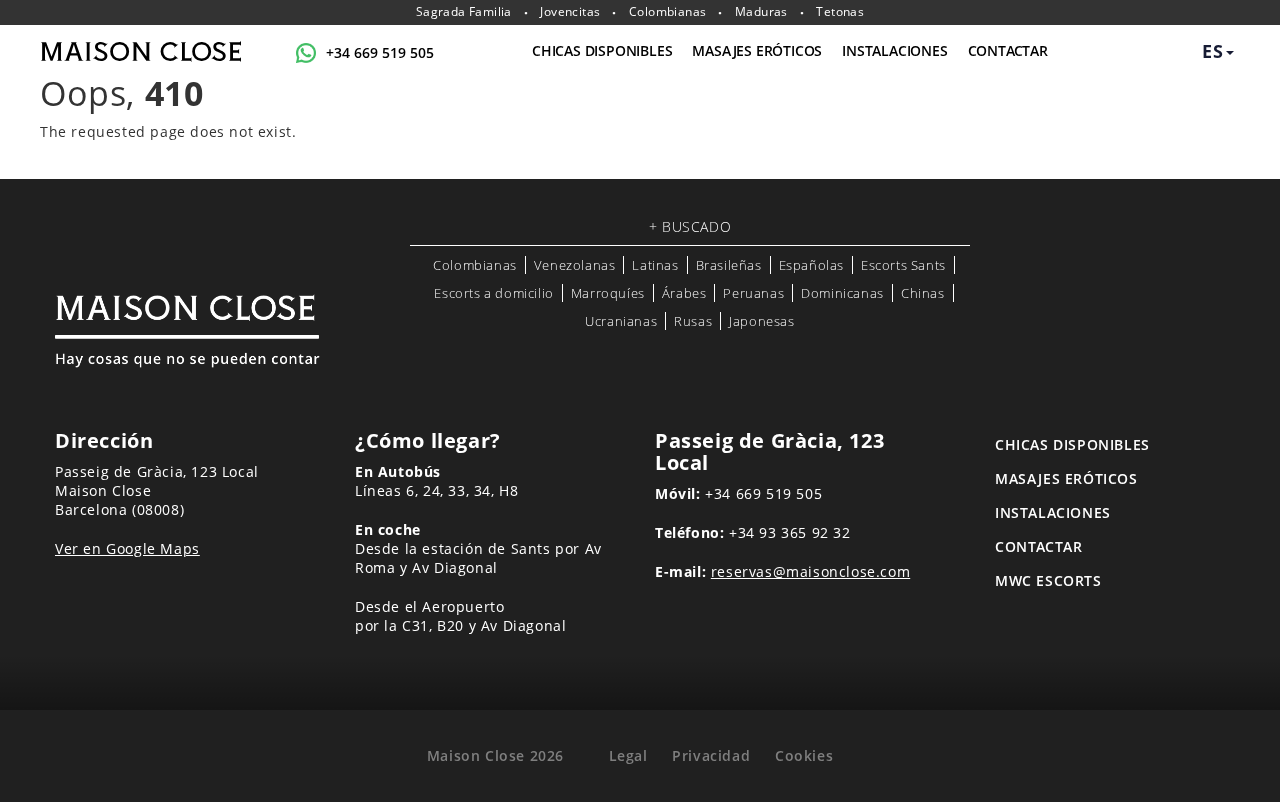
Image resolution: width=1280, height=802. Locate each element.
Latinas (655, 265)
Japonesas (761, 321)
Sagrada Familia (464, 12)
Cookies (804, 755)
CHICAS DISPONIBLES (602, 50)
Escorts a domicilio (493, 293)
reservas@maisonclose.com (810, 571)
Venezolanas (575, 265)
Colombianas (667, 12)
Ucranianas (621, 321)
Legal (628, 755)
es (1213, 51)
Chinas (923, 293)
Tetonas (840, 12)
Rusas (693, 321)
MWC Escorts (1048, 580)
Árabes (684, 293)
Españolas (811, 265)
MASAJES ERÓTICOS (757, 50)
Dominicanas (842, 293)
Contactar (1008, 50)
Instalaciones (894, 50)
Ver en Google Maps (127, 548)
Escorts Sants (903, 265)
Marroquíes (608, 293)
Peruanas (753, 293)
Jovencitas (570, 12)
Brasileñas (729, 265)
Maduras (761, 12)
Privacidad (711, 755)
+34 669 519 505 (380, 52)
